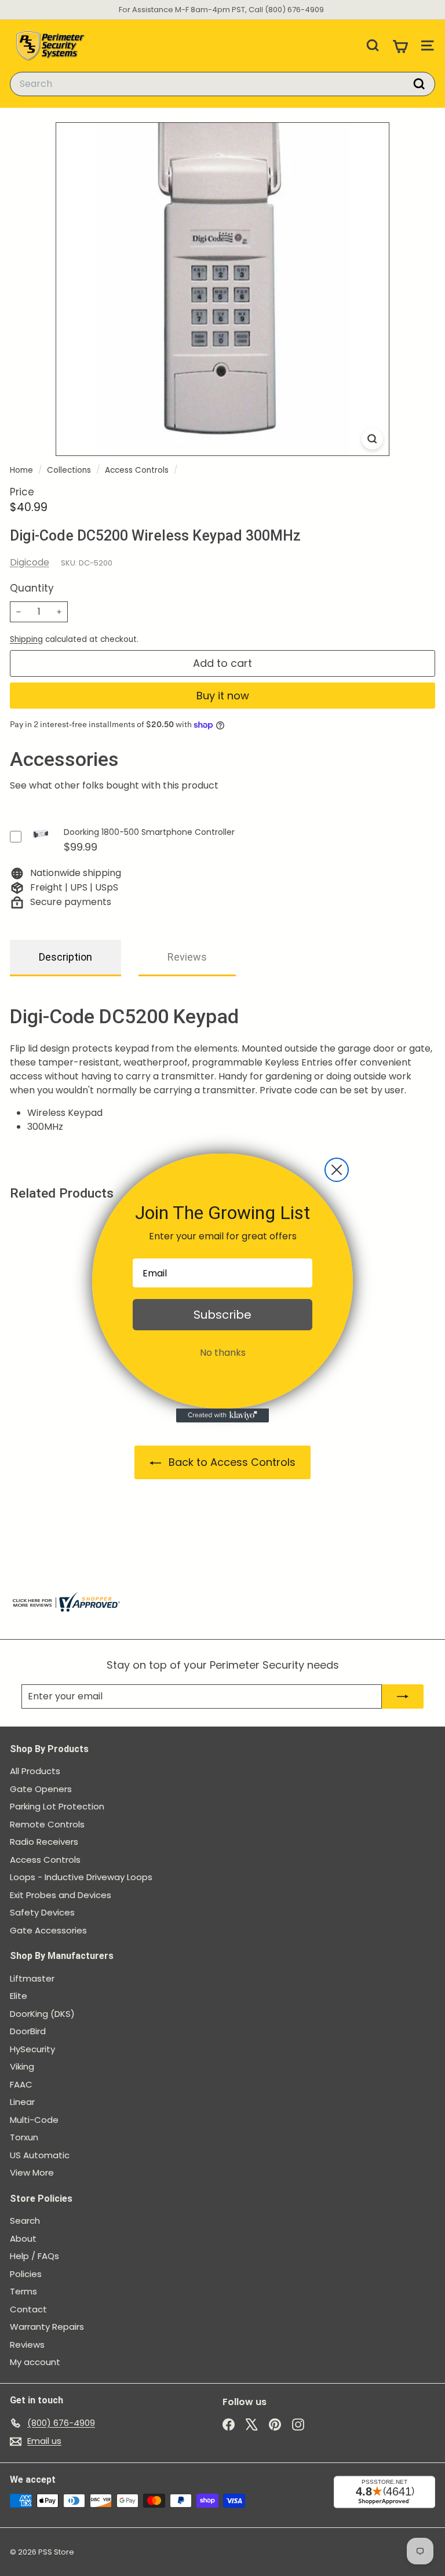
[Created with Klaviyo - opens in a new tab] (222, 1415)
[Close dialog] (337, 1170)
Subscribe (222, 1315)
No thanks (223, 1353)
